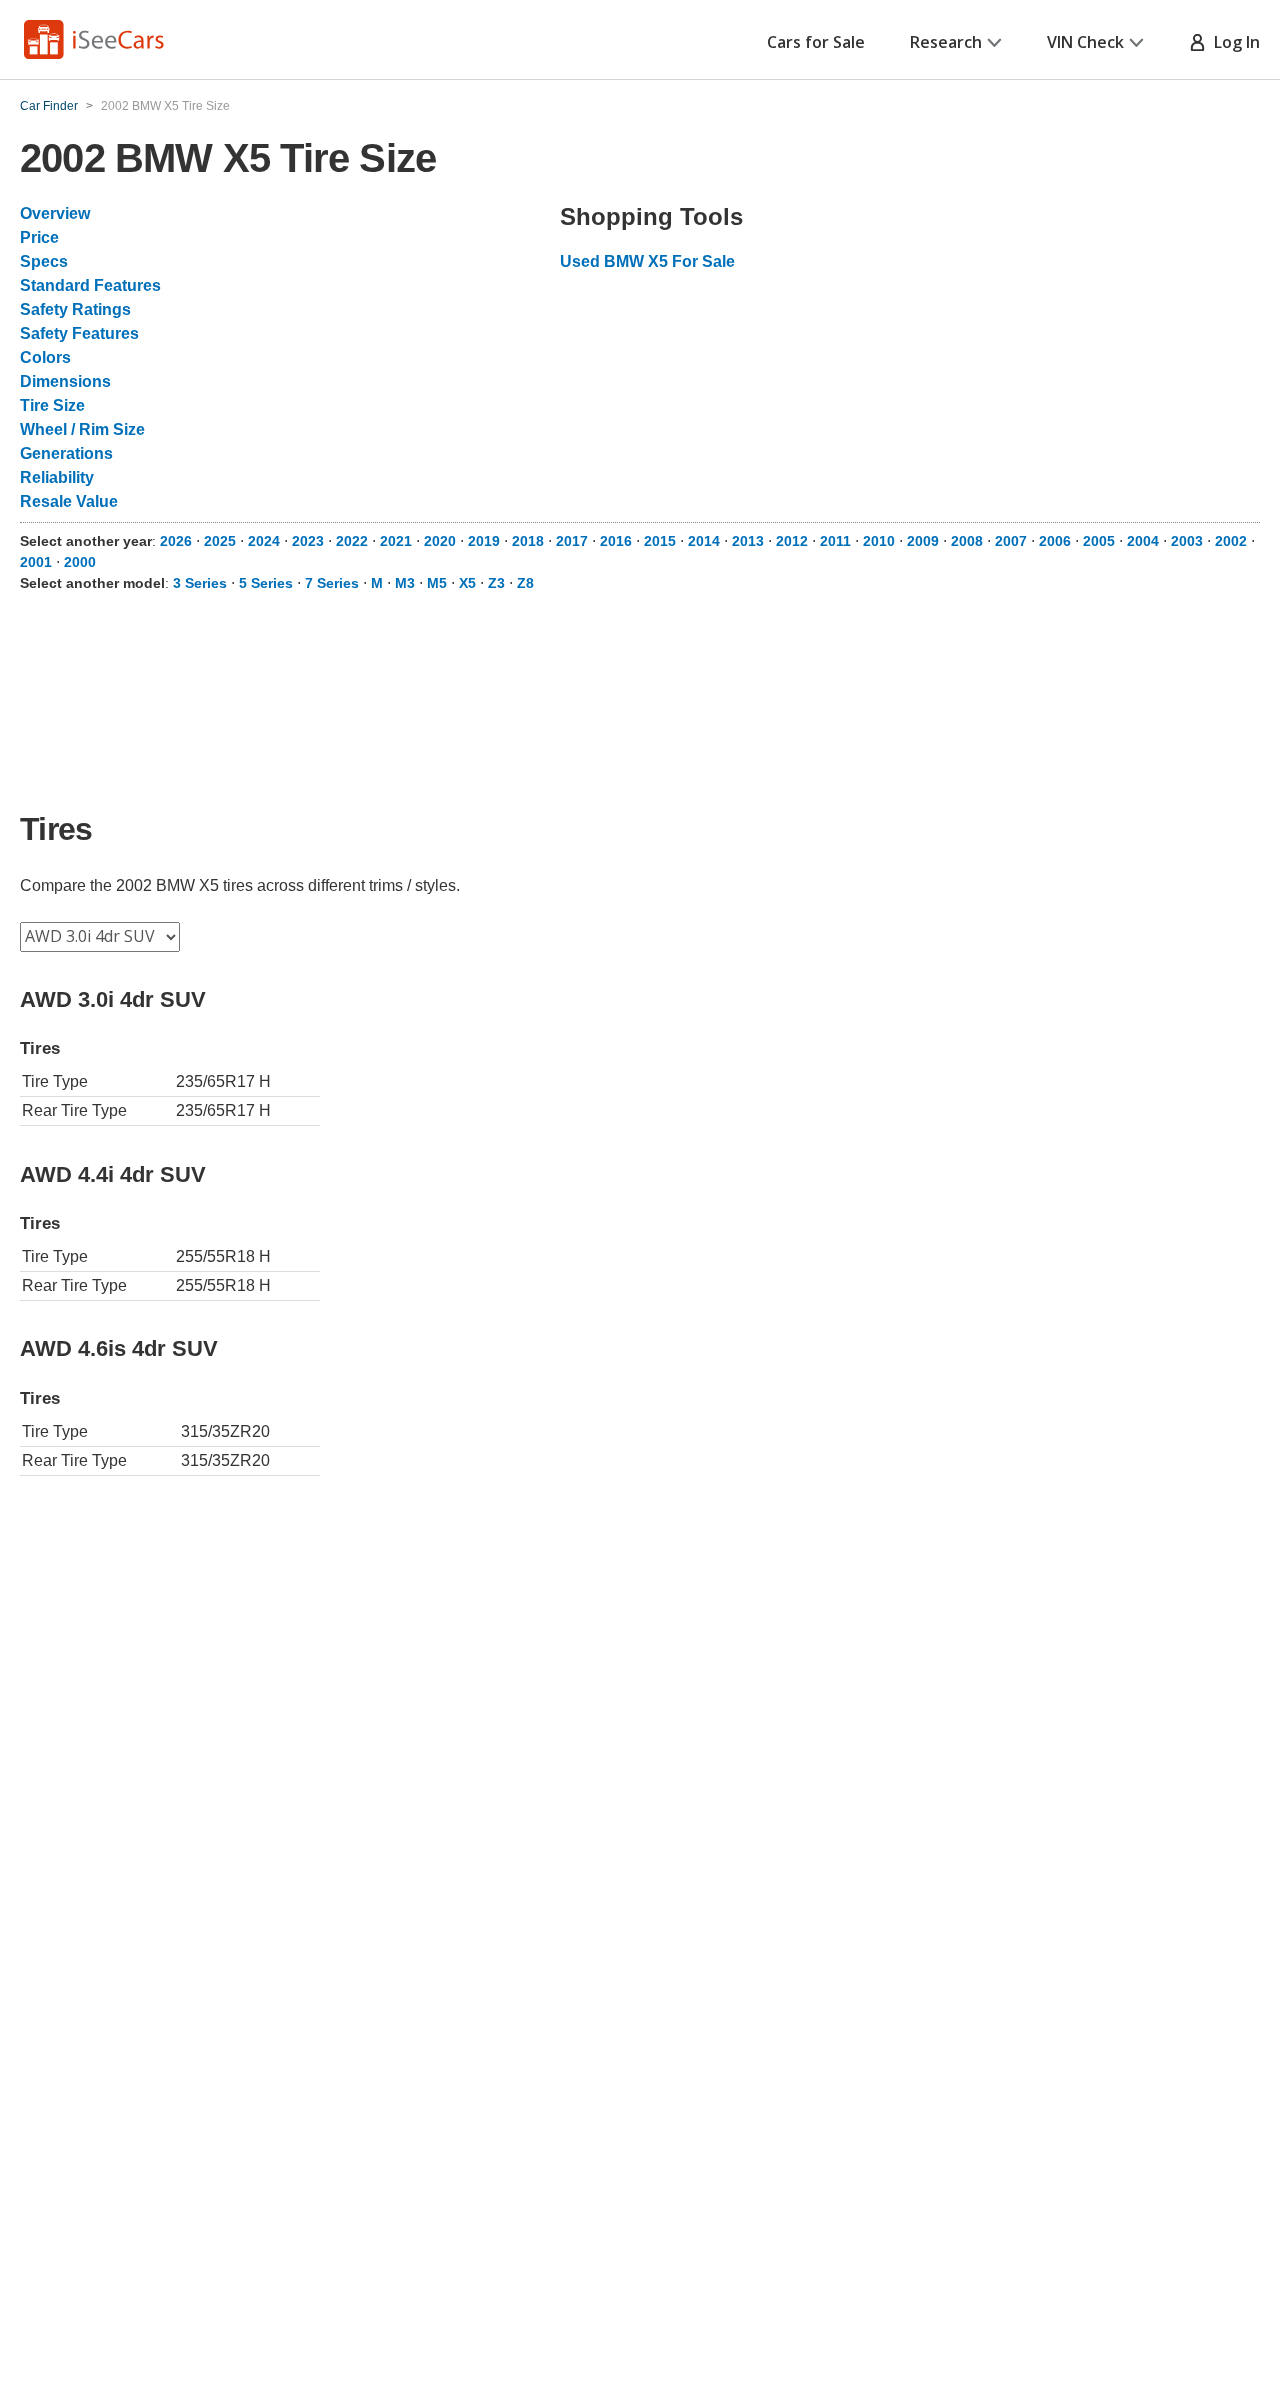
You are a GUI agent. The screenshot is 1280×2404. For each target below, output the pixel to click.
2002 (1231, 541)
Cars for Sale (816, 42)
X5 (467, 583)
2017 (572, 541)
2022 (352, 541)
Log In (1233, 42)
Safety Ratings (75, 309)
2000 (80, 562)
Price (39, 237)
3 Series (200, 583)
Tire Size (52, 405)
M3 (405, 583)
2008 (967, 541)
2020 (440, 541)
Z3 (496, 583)
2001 (36, 562)
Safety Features (79, 333)
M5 (437, 583)
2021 (396, 541)
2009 (923, 541)
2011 (835, 541)
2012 (792, 541)
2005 (1099, 541)
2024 (264, 541)
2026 (176, 541)
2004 (1143, 541)
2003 (1187, 541)
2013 (748, 541)
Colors (45, 357)
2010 (879, 541)
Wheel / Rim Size (82, 429)
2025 (220, 541)
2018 (528, 541)
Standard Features (90, 285)
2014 (704, 541)
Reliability (57, 477)
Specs (44, 261)
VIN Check (1085, 42)
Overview (55, 213)
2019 (484, 541)
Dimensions (65, 381)
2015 (660, 541)
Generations (66, 453)
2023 (308, 541)
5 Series (266, 583)
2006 (1055, 541)
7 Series (332, 583)
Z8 (525, 583)
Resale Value (69, 501)
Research (946, 42)
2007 (1011, 541)
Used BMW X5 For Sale (647, 261)
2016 (616, 541)
